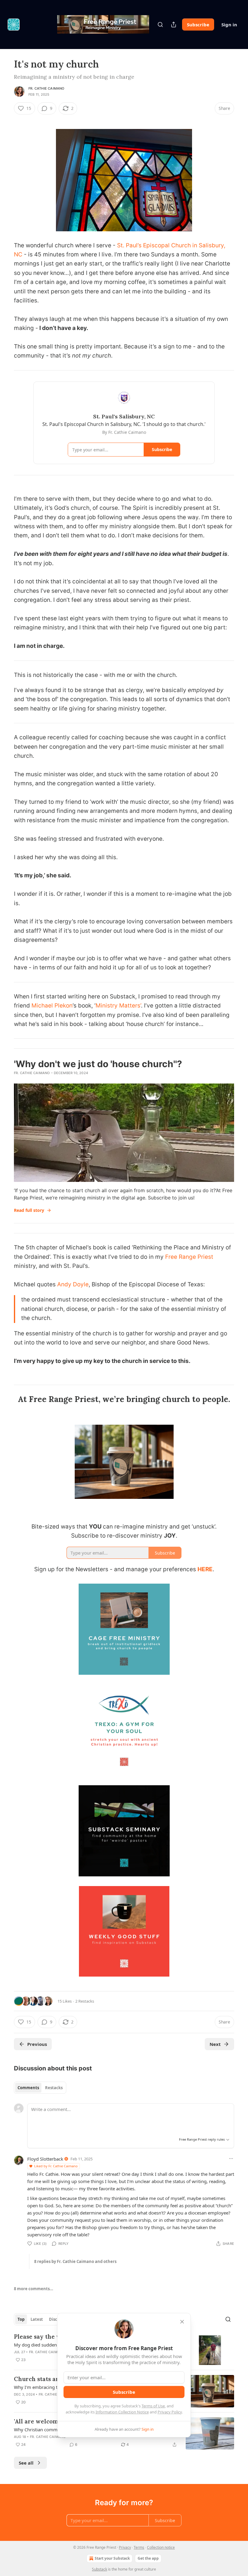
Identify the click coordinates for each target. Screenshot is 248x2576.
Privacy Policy (170, 2412)
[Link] (5, 1399)
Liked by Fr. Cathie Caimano (56, 2166)
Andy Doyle (73, 1284)
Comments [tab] (28, 2088)
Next (215, 2044)
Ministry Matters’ (118, 1006)
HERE (205, 1569)
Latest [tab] (37, 2319)
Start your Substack (112, 2558)
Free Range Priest (188, 1257)
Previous (37, 2044)
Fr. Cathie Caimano (46, 88)
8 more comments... (34, 2289)
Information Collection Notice (122, 2412)
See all (26, 2463)
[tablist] (40, 2088)
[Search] (160, 25)
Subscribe (198, 25)
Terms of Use (153, 2406)
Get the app (148, 2558)
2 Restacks (85, 2001)
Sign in (229, 25)
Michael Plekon (52, 1006)
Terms (139, 2547)
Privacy (125, 2547)
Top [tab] (21, 2319)
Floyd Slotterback (45, 2159)
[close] (182, 2322)
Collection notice (161, 2547)
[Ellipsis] (231, 2159)
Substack (100, 2569)
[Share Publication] (174, 25)
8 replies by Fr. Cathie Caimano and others (75, 2261)
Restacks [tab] (54, 2088)
